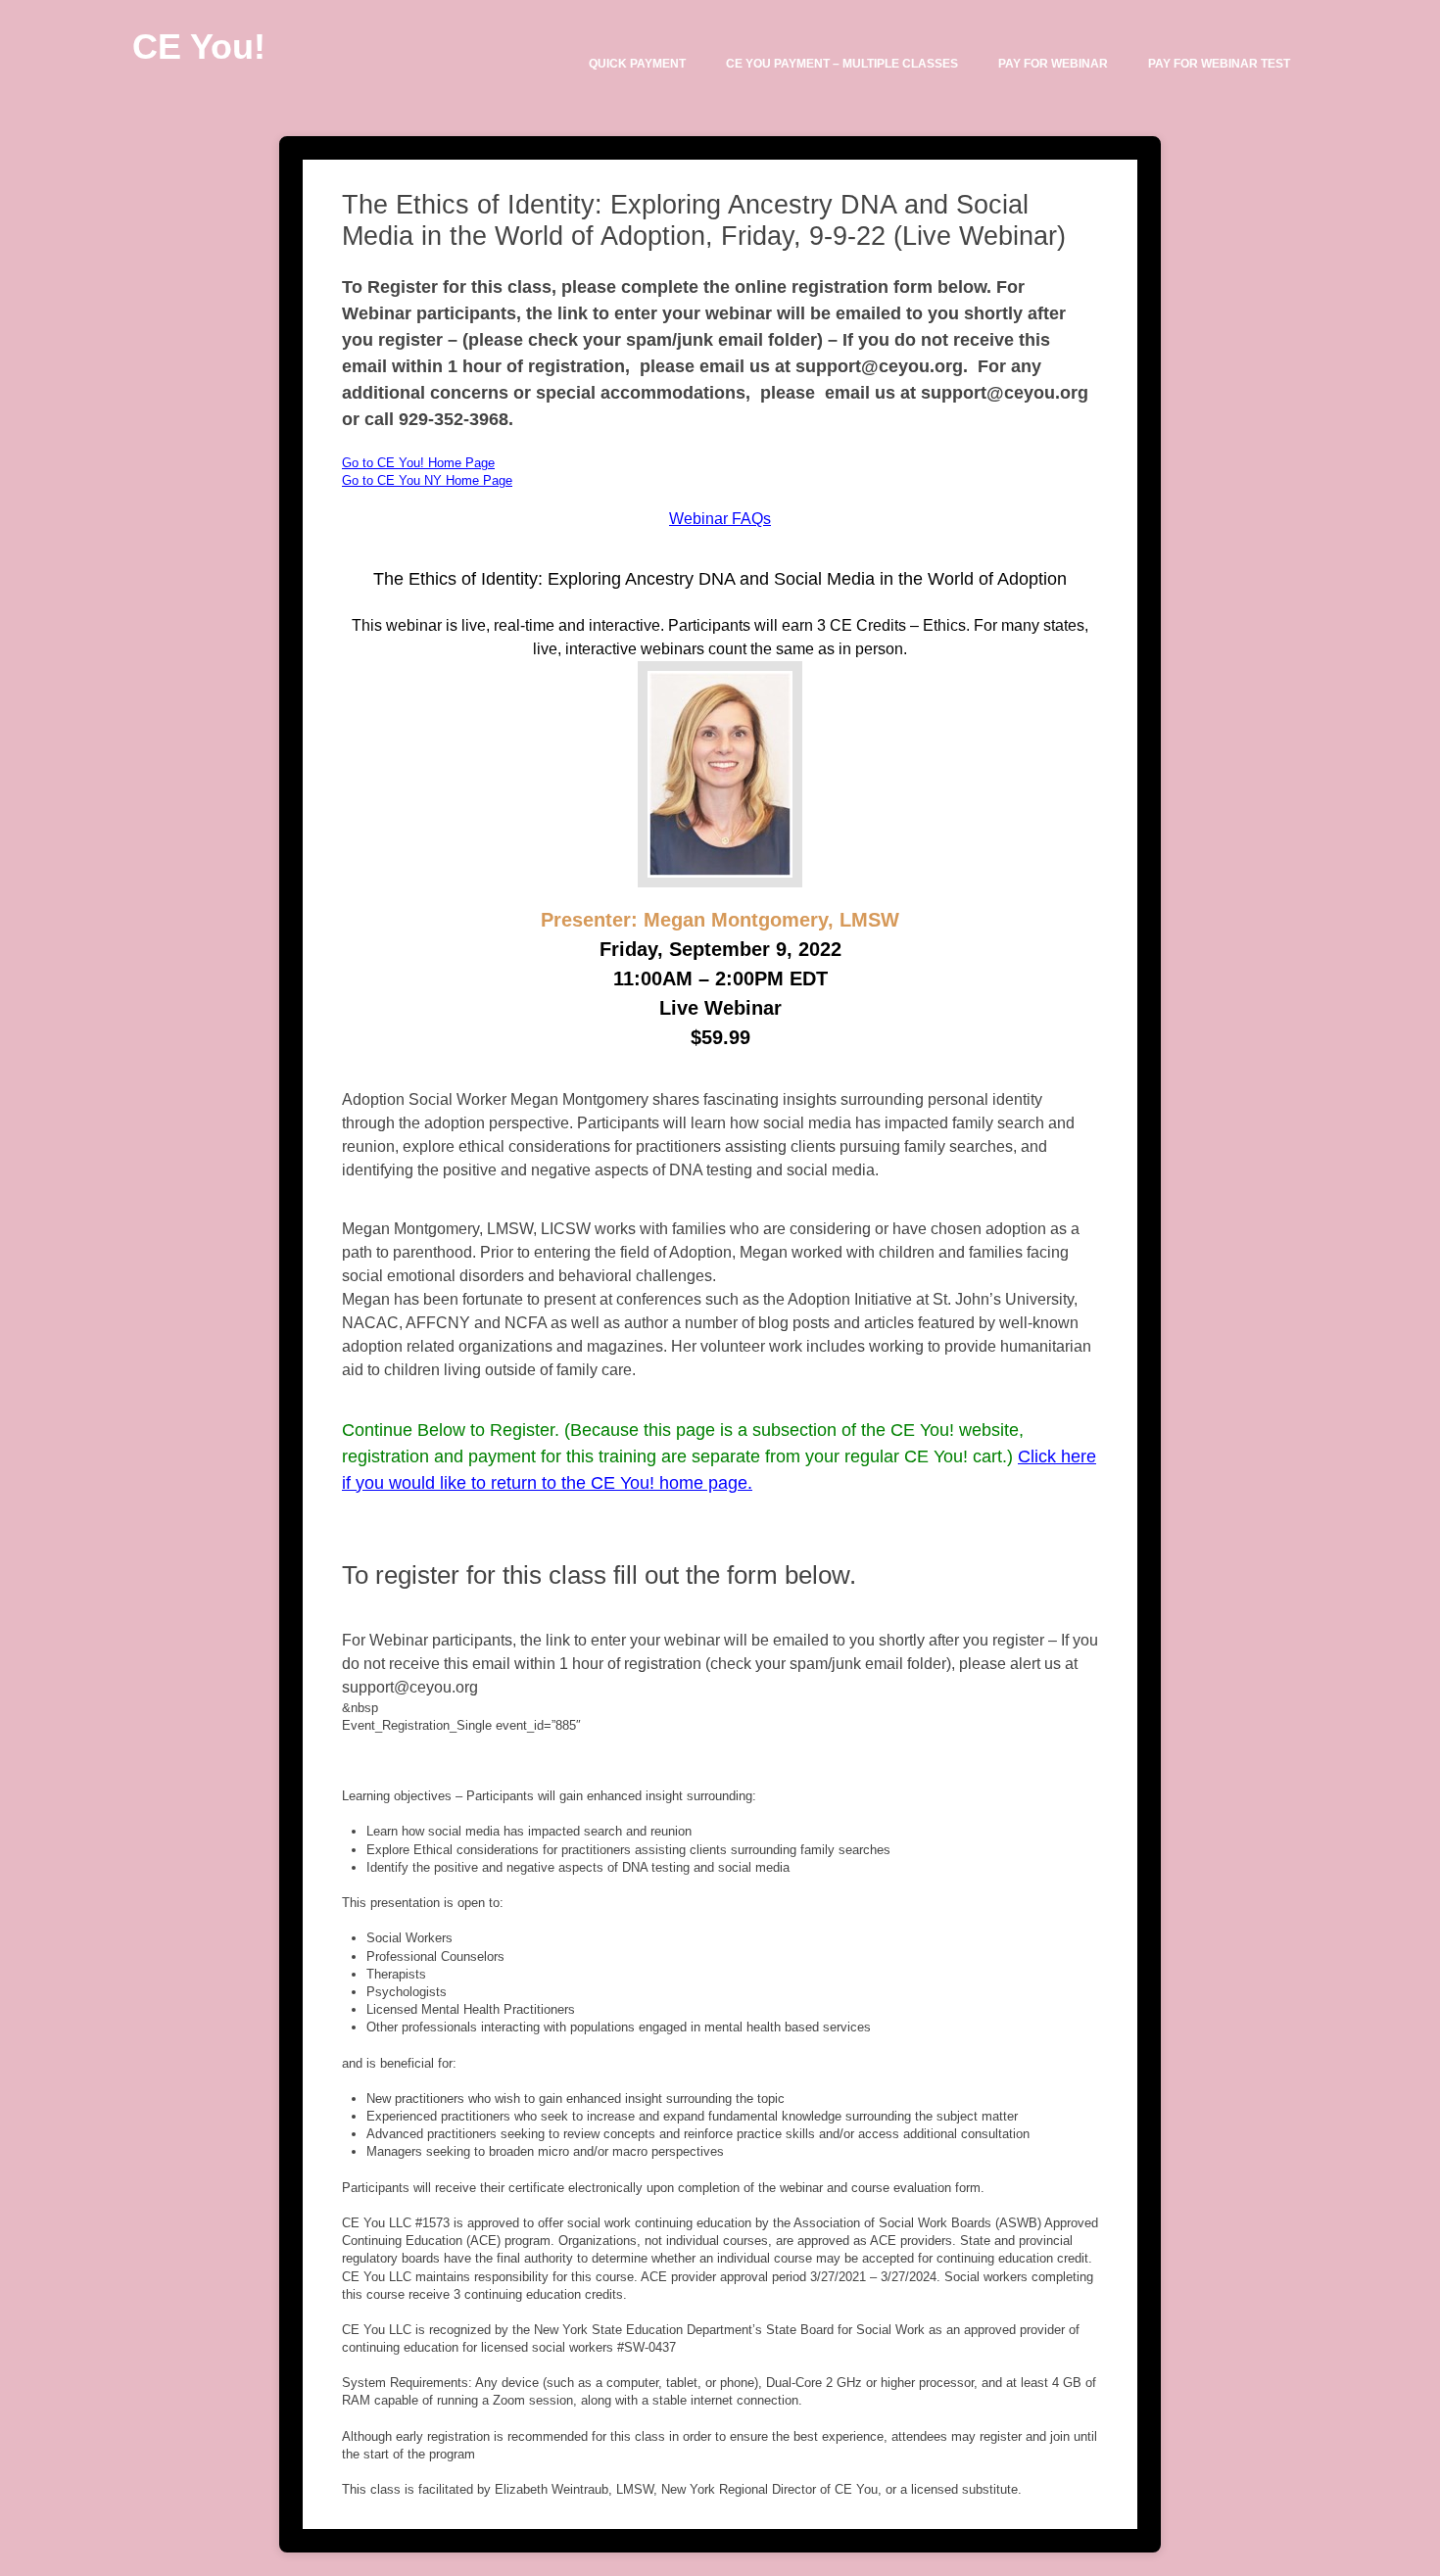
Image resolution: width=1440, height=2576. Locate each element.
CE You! (199, 47)
